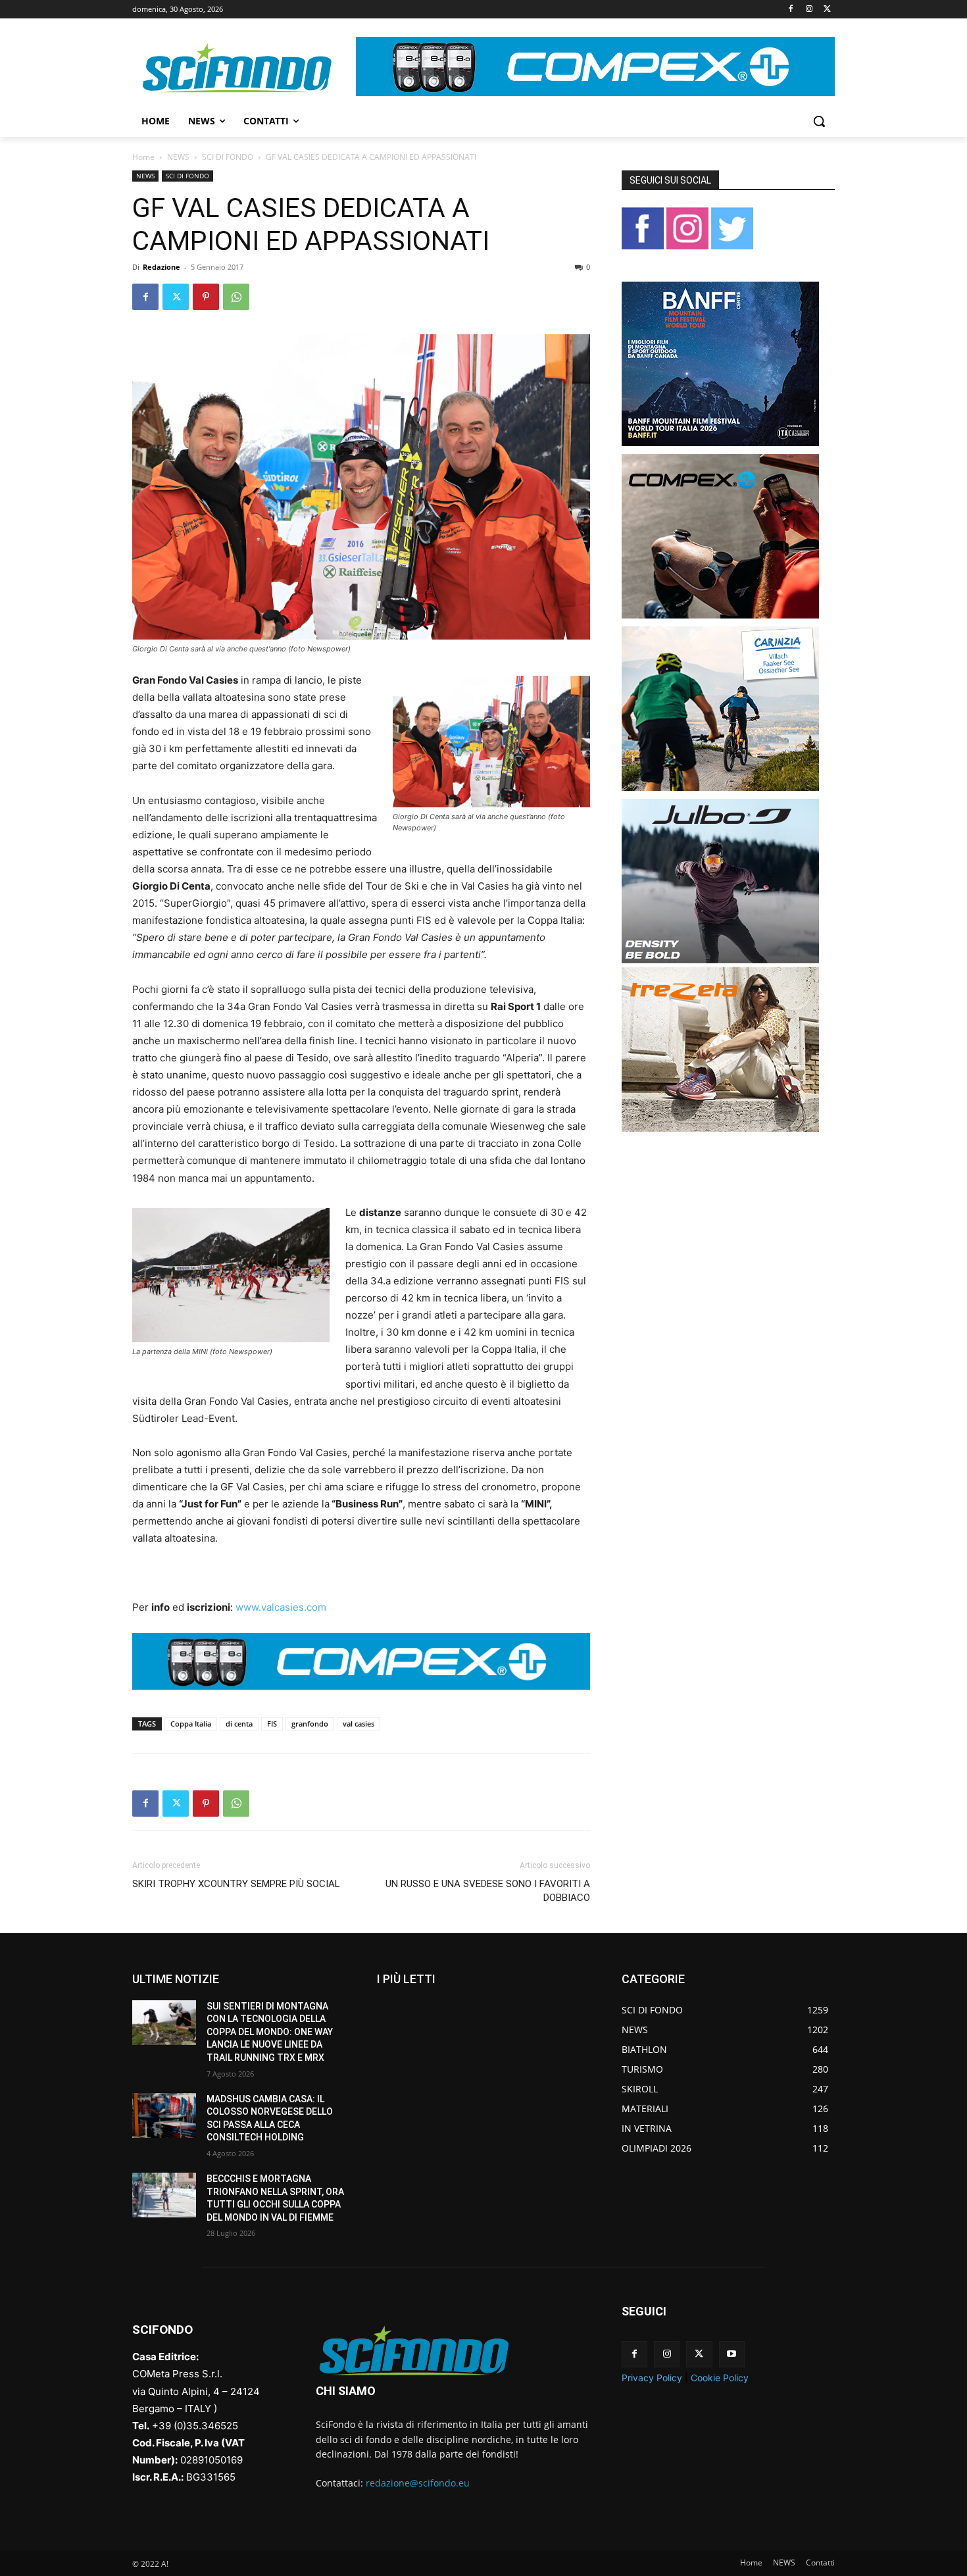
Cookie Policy (720, 2378)
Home (143, 157)
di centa (239, 1724)
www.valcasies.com (281, 1607)
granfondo (310, 1724)
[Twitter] (827, 10)
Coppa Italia (191, 1724)
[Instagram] (809, 10)
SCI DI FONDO (228, 157)
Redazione (161, 267)
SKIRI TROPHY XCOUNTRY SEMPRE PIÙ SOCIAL (236, 1884)
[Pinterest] (206, 297)
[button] (819, 121)
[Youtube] (732, 2354)
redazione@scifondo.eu (418, 2483)
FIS (272, 1724)
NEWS (178, 157)
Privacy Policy (652, 2378)
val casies (359, 1724)
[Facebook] (791, 10)
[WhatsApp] (236, 297)
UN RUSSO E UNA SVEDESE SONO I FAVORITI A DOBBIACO (488, 1891)
